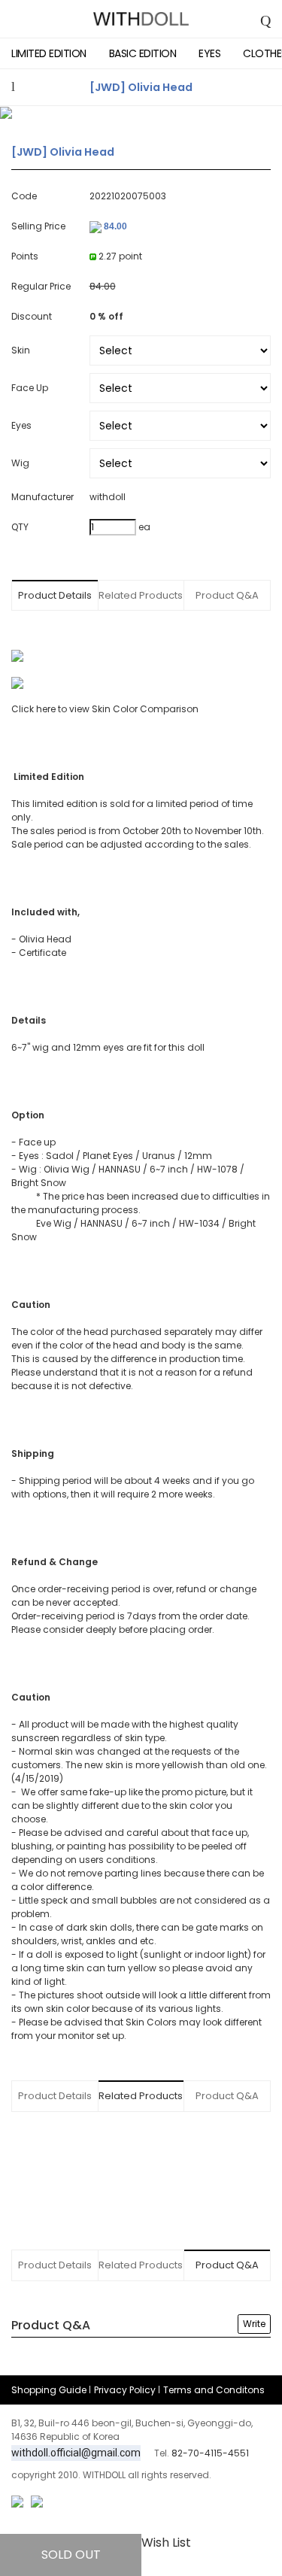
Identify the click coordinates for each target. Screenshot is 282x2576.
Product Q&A (227, 595)
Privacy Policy (125, 2390)
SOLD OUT (71, 2555)
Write (254, 2324)
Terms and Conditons (214, 2390)
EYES (209, 53)
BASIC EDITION (143, 53)
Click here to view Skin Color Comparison (105, 709)
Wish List (166, 2543)
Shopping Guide (49, 2390)
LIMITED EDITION (49, 53)
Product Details (55, 595)
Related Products (141, 595)
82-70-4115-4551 (210, 2453)
